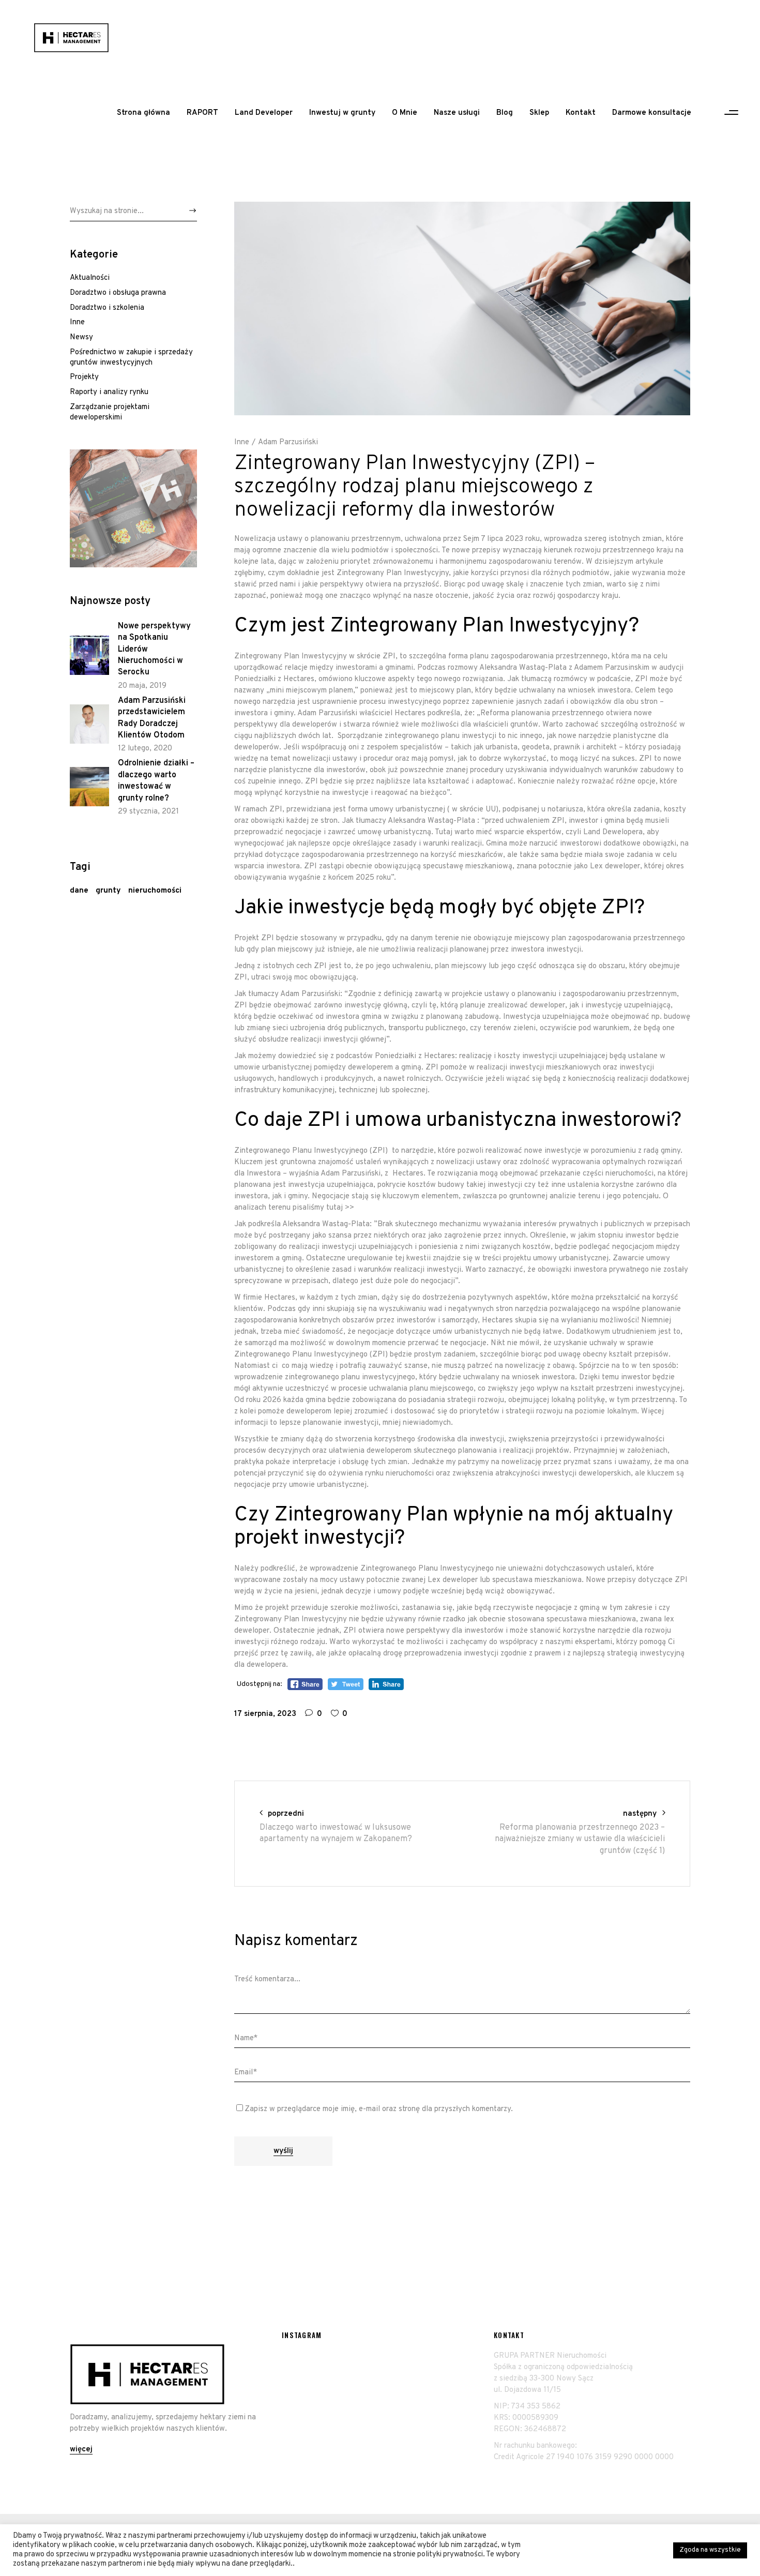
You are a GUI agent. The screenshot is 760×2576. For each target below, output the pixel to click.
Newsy (81, 337)
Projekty (84, 377)
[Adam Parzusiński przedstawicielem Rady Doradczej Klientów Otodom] (89, 724)
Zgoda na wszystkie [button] (710, 2550)
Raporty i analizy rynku (109, 392)
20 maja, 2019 (142, 686)
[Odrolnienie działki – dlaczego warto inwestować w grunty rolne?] (89, 787)
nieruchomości (155, 891)
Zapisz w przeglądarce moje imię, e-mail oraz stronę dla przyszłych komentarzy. (379, 2109)
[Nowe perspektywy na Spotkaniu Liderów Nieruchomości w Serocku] (89, 655)
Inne (242, 442)
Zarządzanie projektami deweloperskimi (110, 412)
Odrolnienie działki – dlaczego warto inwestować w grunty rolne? (156, 781)
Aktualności (90, 278)
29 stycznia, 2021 (148, 812)
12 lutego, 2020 (145, 749)
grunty (108, 891)
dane (79, 891)
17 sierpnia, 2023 (265, 1714)
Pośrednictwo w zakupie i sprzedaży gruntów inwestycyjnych (131, 358)
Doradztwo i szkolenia (107, 308)
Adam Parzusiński (288, 442)
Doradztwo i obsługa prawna (118, 293)
